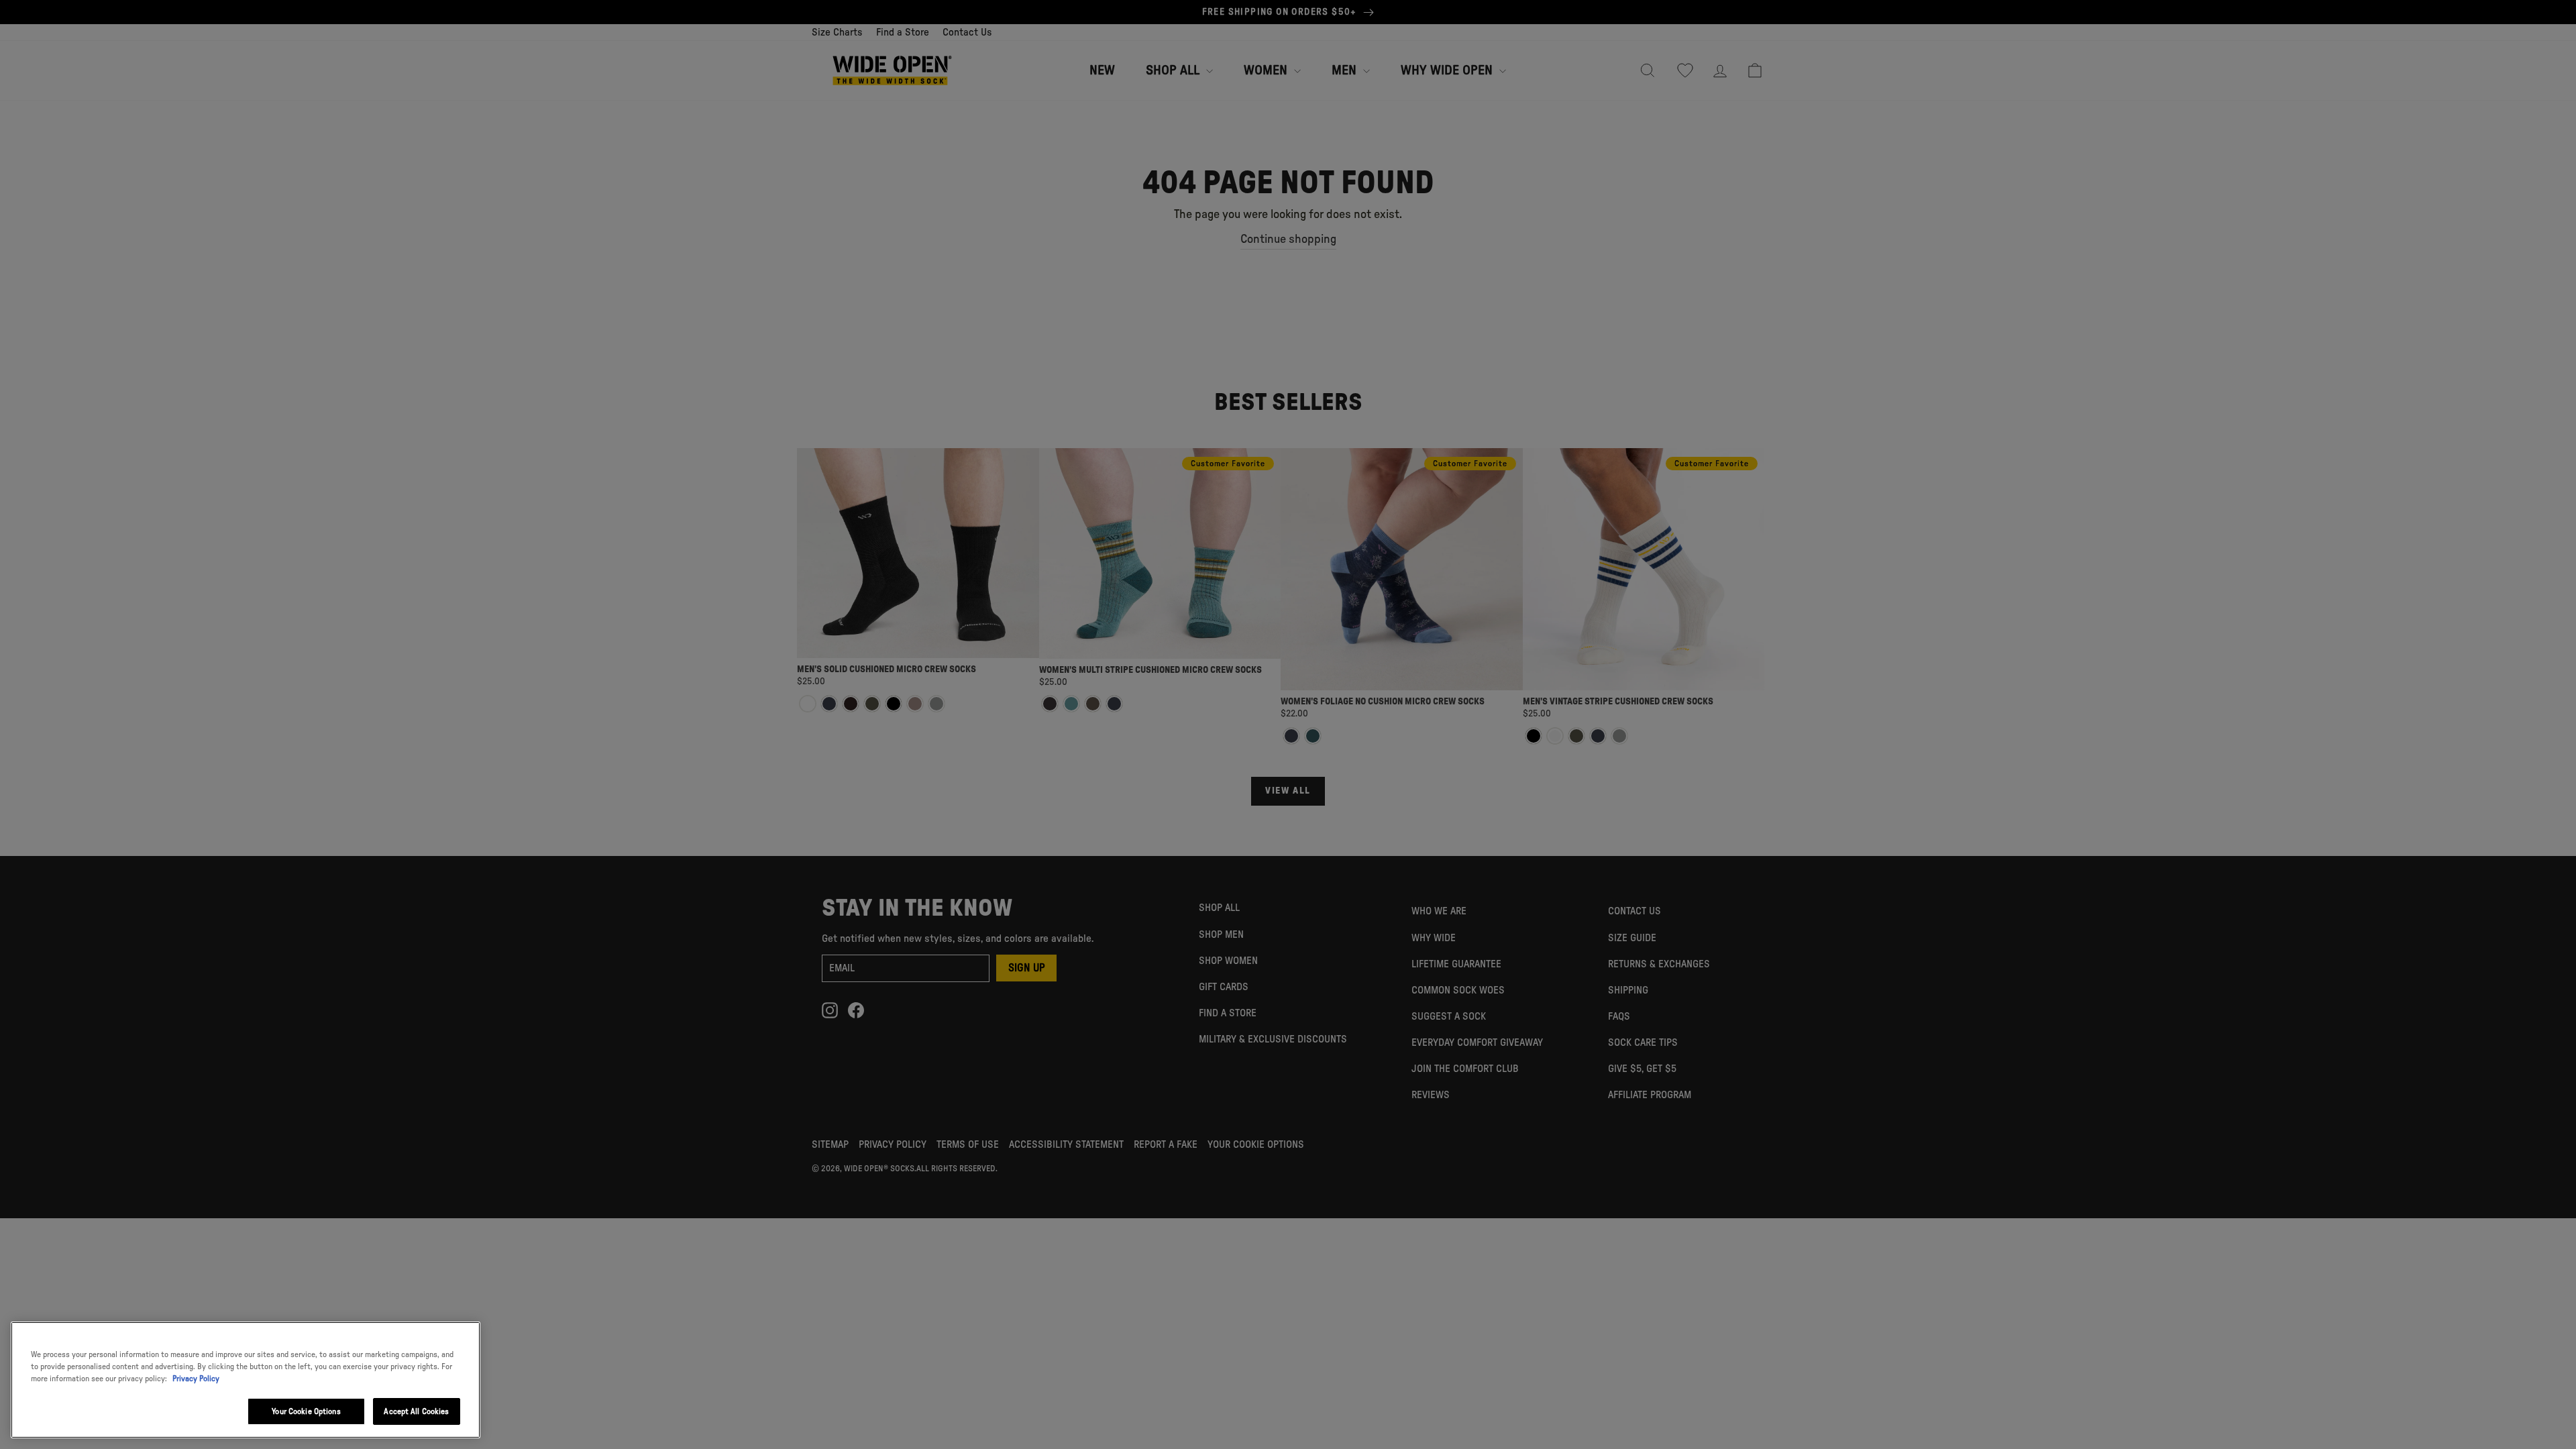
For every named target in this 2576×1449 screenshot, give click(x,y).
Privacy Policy (196, 1379)
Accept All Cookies (416, 1411)
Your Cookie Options (306, 1411)
